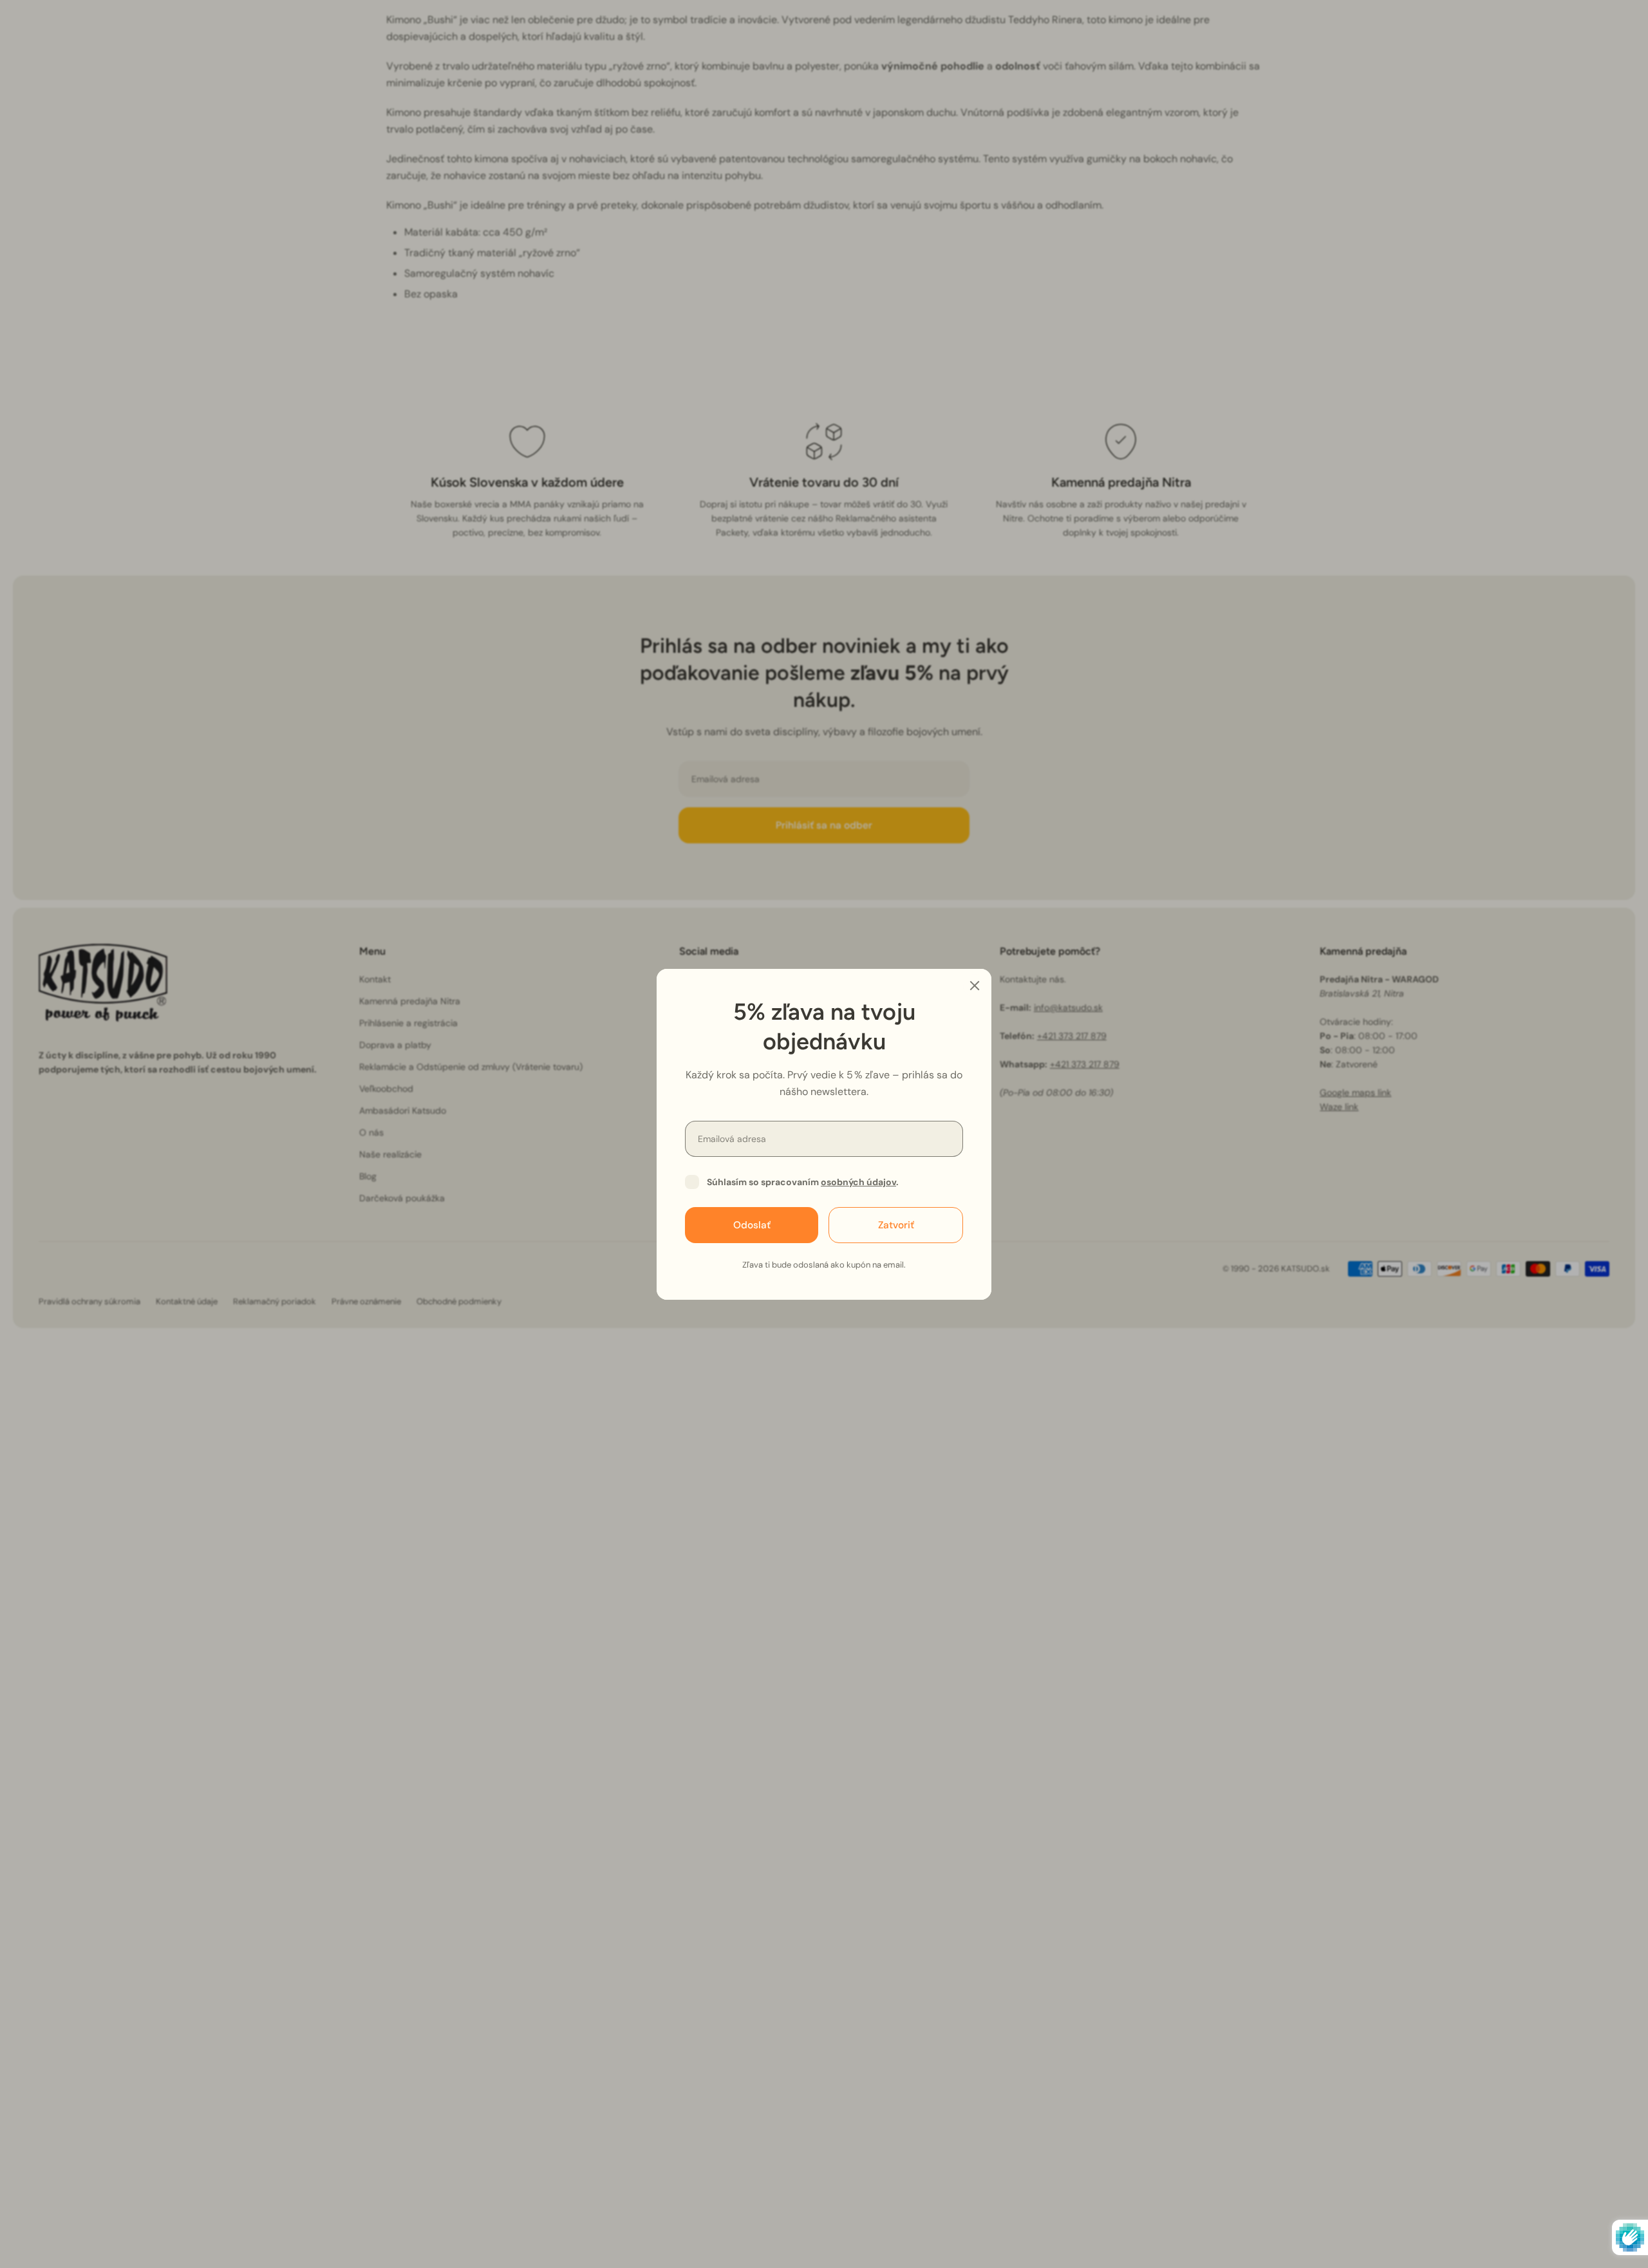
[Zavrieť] (975, 986)
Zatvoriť (896, 1224)
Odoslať (752, 1224)
